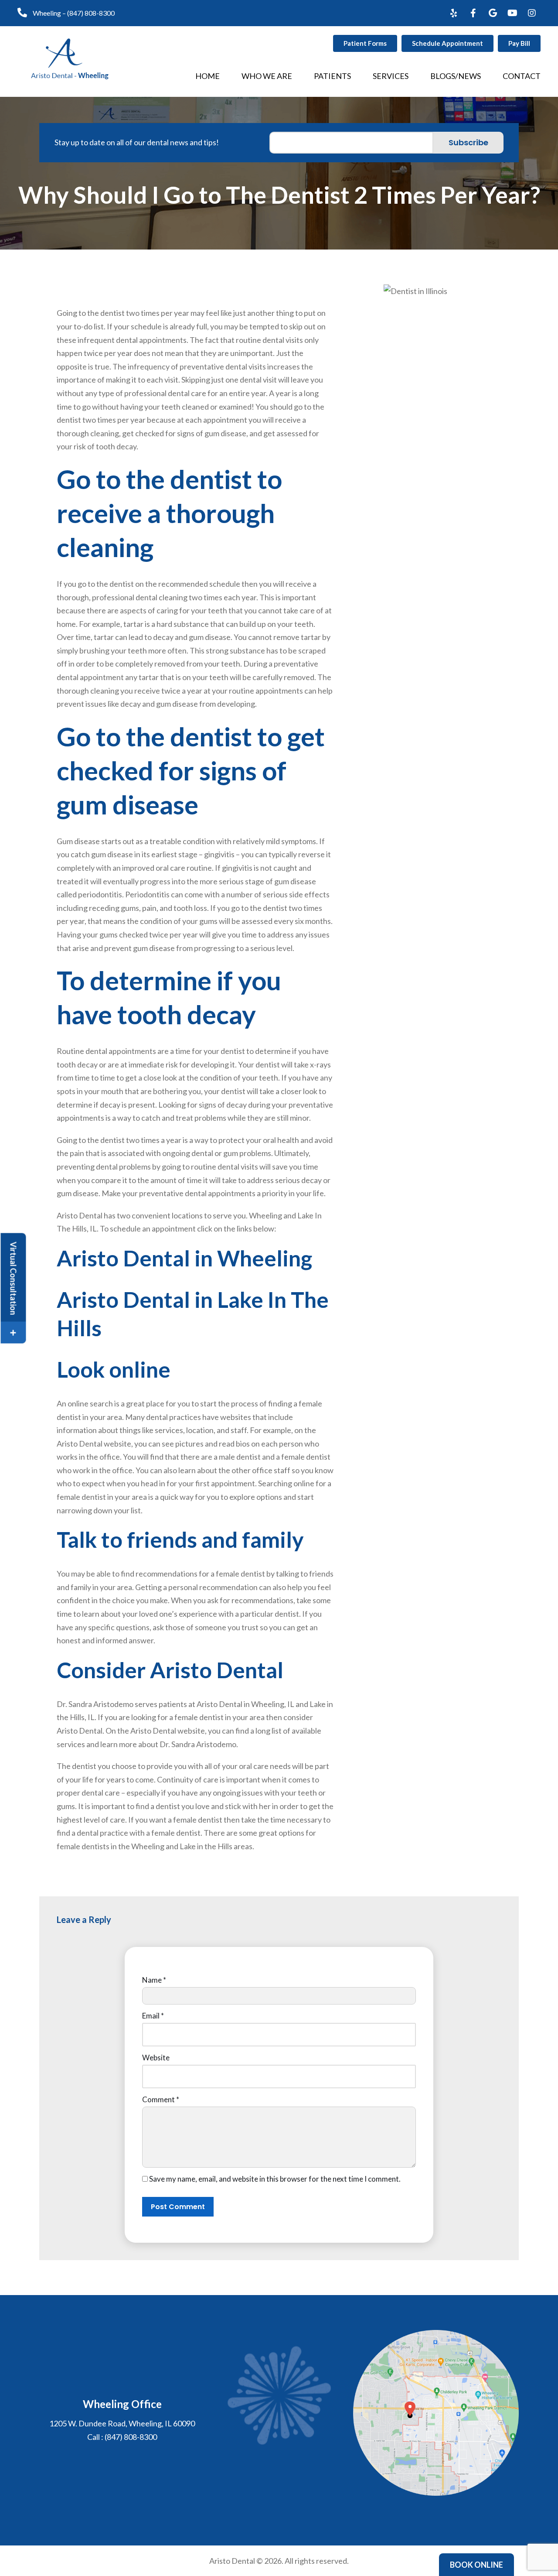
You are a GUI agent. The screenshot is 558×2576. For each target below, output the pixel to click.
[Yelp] (453, 13)
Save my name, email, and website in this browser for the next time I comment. (275, 2179)
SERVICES (391, 76)
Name (154, 1980)
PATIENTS (332, 76)
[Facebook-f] (473, 13)
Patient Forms (365, 43)
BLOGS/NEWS (456, 76)
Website (156, 2058)
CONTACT (522, 76)
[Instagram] (532, 13)
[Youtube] (512, 13)
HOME (208, 76)
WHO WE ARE (267, 76)
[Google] (493, 13)
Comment (161, 2099)
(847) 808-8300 (91, 13)
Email (153, 2016)
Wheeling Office (122, 2404)
